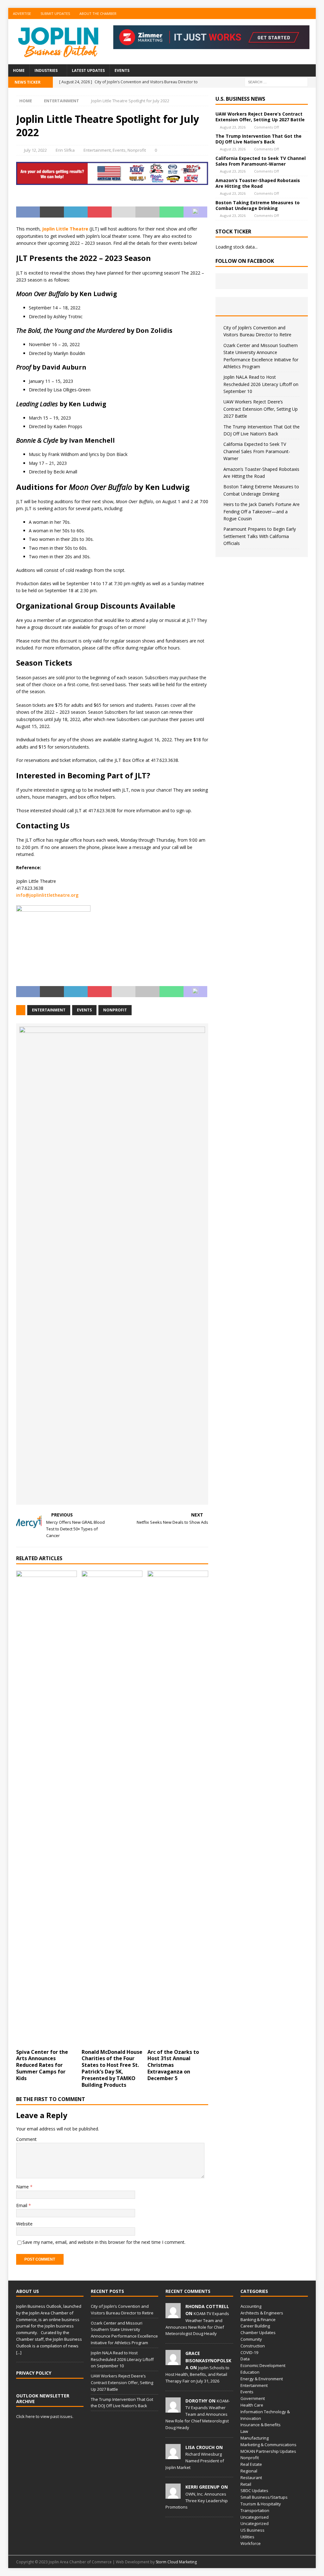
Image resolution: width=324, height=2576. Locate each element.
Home (19, 70)
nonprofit (115, 1010)
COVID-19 (249, 2352)
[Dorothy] (173, 2409)
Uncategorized (255, 2523)
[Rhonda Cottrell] (173, 2315)
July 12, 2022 (35, 150)
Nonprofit (137, 150)
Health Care (252, 2405)
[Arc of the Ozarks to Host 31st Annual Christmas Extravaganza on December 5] (178, 1808)
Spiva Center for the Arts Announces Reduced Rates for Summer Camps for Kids (42, 2065)
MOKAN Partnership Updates (268, 2451)
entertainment (49, 1010)
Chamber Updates (258, 2332)
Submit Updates (55, 13)
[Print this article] (147, 212)
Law (244, 2431)
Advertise (22, 13)
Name (23, 2187)
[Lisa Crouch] (173, 2456)
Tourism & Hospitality (261, 2504)
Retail (246, 2484)
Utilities (247, 2537)
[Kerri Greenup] (173, 2496)
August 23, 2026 (233, 127)
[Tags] (262, 306)
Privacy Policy (34, 2373)
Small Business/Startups (264, 2497)
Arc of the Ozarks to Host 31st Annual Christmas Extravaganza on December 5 (173, 2065)
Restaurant (251, 2478)
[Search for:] (276, 82)
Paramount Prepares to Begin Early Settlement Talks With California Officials (260, 536)
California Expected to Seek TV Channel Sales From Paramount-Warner (261, 161)
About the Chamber (98, 13)
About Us (28, 2291)
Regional (249, 2471)
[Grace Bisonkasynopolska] (173, 2362)
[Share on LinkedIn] (76, 212)
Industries (46, 70)
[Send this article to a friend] (124, 212)
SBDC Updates (254, 2491)
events (84, 1010)
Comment (26, 2139)
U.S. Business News (240, 99)
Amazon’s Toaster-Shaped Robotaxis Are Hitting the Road (258, 183)
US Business (252, 2530)
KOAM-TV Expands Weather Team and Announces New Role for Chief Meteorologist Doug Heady (198, 2414)
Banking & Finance (258, 2320)
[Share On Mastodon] (196, 212)
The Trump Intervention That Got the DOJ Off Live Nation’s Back (259, 139)
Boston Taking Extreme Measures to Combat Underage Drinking (258, 205)
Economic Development (263, 2365)
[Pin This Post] (100, 212)
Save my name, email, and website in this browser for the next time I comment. (104, 2242)
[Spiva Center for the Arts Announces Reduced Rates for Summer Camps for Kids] (47, 1808)
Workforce (251, 2543)
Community (251, 2339)
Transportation (255, 2510)
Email (22, 2205)
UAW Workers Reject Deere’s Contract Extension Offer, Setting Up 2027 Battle (260, 117)
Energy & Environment (262, 2379)
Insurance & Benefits (261, 2425)
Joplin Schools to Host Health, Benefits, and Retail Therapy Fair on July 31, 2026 (197, 2374)
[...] (19, 2352)
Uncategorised (255, 2517)
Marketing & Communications (268, 2445)
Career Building (255, 2326)
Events (122, 70)
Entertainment (97, 150)
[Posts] (231, 306)
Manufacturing (255, 2438)
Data (245, 2359)
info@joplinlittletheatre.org (47, 895)
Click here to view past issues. (45, 2416)
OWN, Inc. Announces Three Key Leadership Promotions (197, 2501)
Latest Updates (88, 70)
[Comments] (293, 306)
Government (253, 2398)
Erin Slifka (65, 150)
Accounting (251, 2306)
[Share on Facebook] (28, 212)
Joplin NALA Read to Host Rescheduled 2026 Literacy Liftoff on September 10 (261, 384)
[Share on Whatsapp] (171, 212)
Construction (253, 2346)
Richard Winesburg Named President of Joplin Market (195, 2461)
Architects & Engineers (262, 2313)
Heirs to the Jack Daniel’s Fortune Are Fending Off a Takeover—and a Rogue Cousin (262, 511)
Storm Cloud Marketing (176, 2562)
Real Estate (251, 2464)
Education (250, 2372)
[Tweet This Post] (52, 212)
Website (24, 2224)
